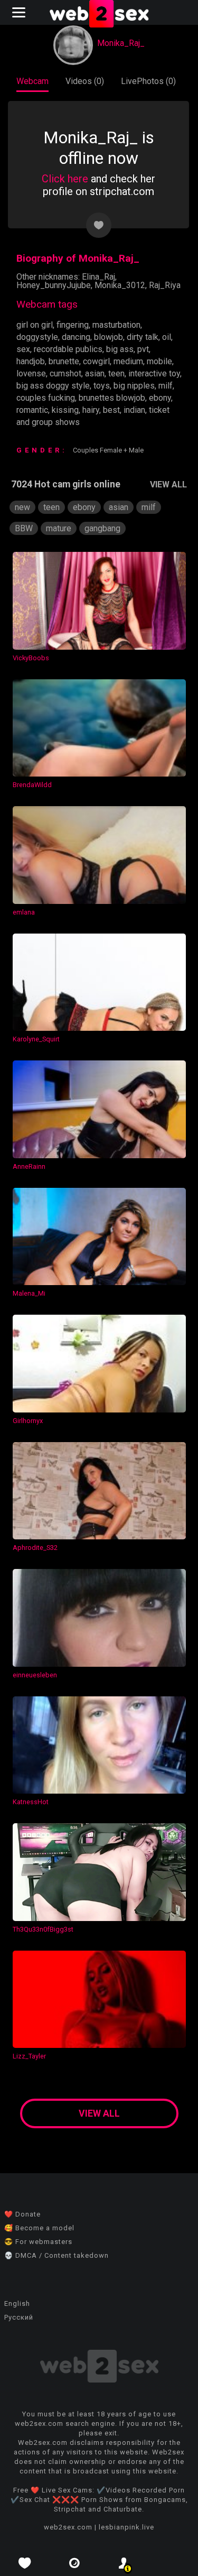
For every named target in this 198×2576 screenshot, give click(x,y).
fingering (73, 325)
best (111, 410)
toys (102, 386)
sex (23, 349)
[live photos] (74, 2563)
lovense (31, 373)
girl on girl (35, 325)
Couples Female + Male (108, 450)
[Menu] (20, 12)
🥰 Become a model (39, 2228)
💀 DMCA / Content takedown (56, 2255)
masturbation (116, 325)
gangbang (102, 528)
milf (166, 386)
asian (95, 373)
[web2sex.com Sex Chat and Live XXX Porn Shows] (99, 15)
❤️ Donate (22, 2214)
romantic (32, 410)
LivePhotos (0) (148, 81)
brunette (64, 361)
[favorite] (25, 2563)
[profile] (124, 2563)
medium (128, 361)
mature (59, 528)
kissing (65, 410)
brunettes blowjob (112, 398)
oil (167, 337)
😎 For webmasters (38, 2242)
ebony (160, 398)
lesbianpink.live (126, 2527)
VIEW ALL (168, 484)
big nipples (134, 386)
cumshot (65, 373)
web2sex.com (68, 2527)
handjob (31, 361)
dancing (76, 337)
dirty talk (143, 337)
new (22, 507)
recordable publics (68, 349)
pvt (143, 349)
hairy (91, 410)
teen (116, 373)
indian (134, 410)
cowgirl (96, 361)
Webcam (32, 81)
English (17, 2303)
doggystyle (37, 337)
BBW (24, 528)
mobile (159, 361)
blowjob (109, 337)
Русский (19, 2317)
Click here (65, 179)
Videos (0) (85, 81)
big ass (120, 349)
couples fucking (46, 398)
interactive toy (154, 373)
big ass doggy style (53, 386)
